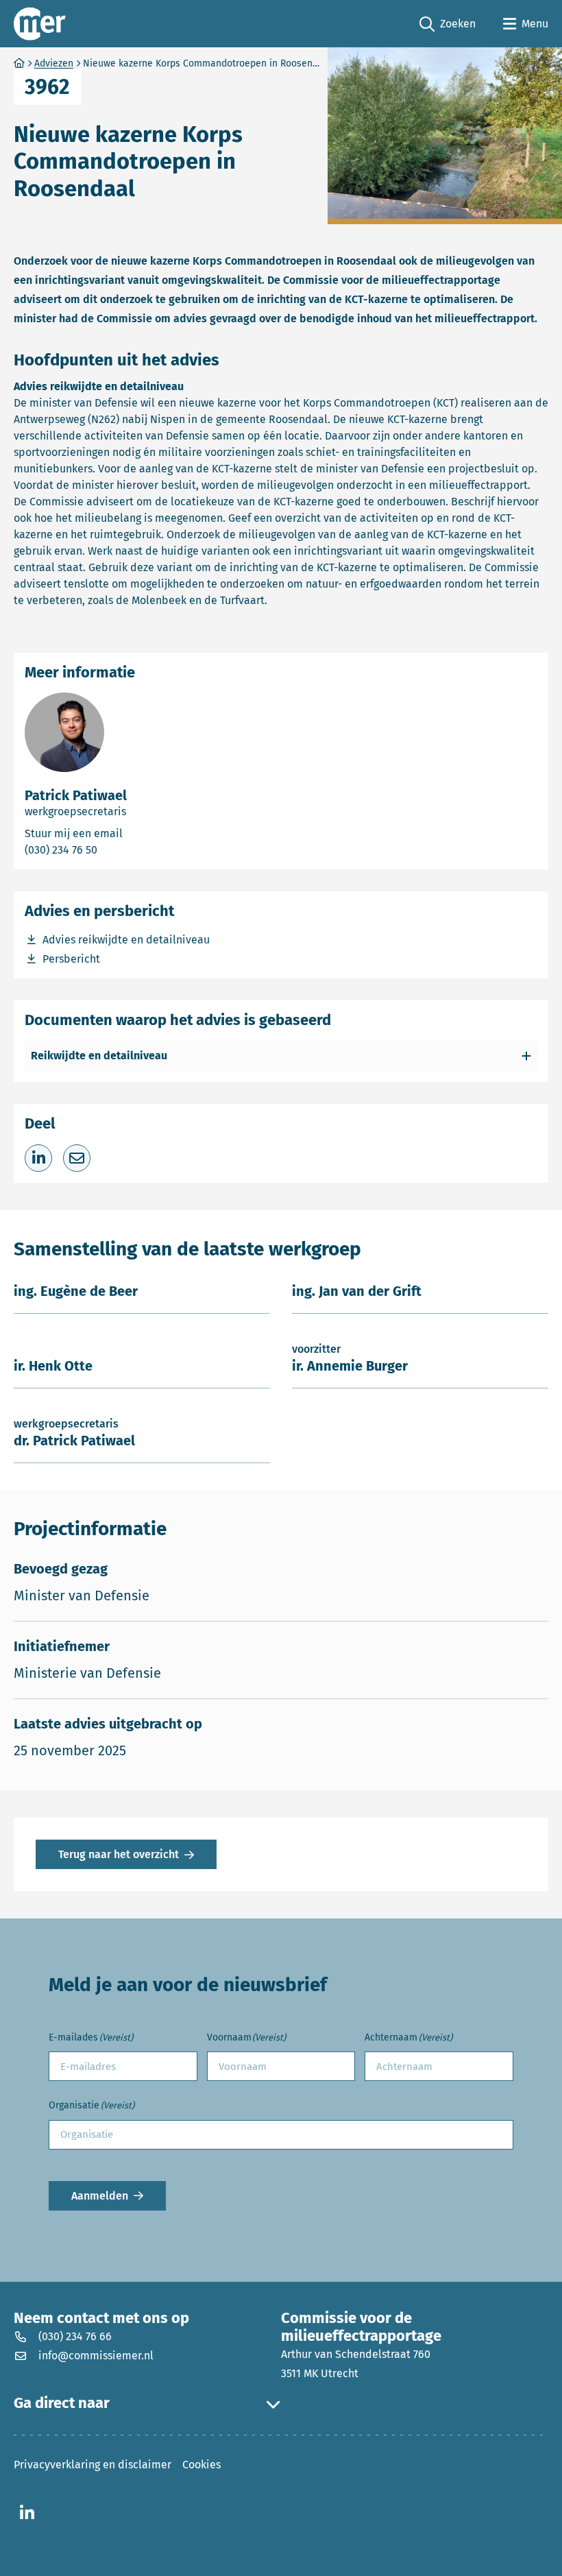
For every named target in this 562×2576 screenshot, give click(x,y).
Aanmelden (100, 2195)
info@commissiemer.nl (96, 2356)
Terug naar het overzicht (119, 1854)
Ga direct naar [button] (62, 2403)
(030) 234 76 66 (75, 2336)
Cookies (201, 2465)
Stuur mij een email (129, 833)
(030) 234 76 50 (110, 850)
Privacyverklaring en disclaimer (93, 2465)
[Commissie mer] (40, 24)
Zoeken (448, 25)
